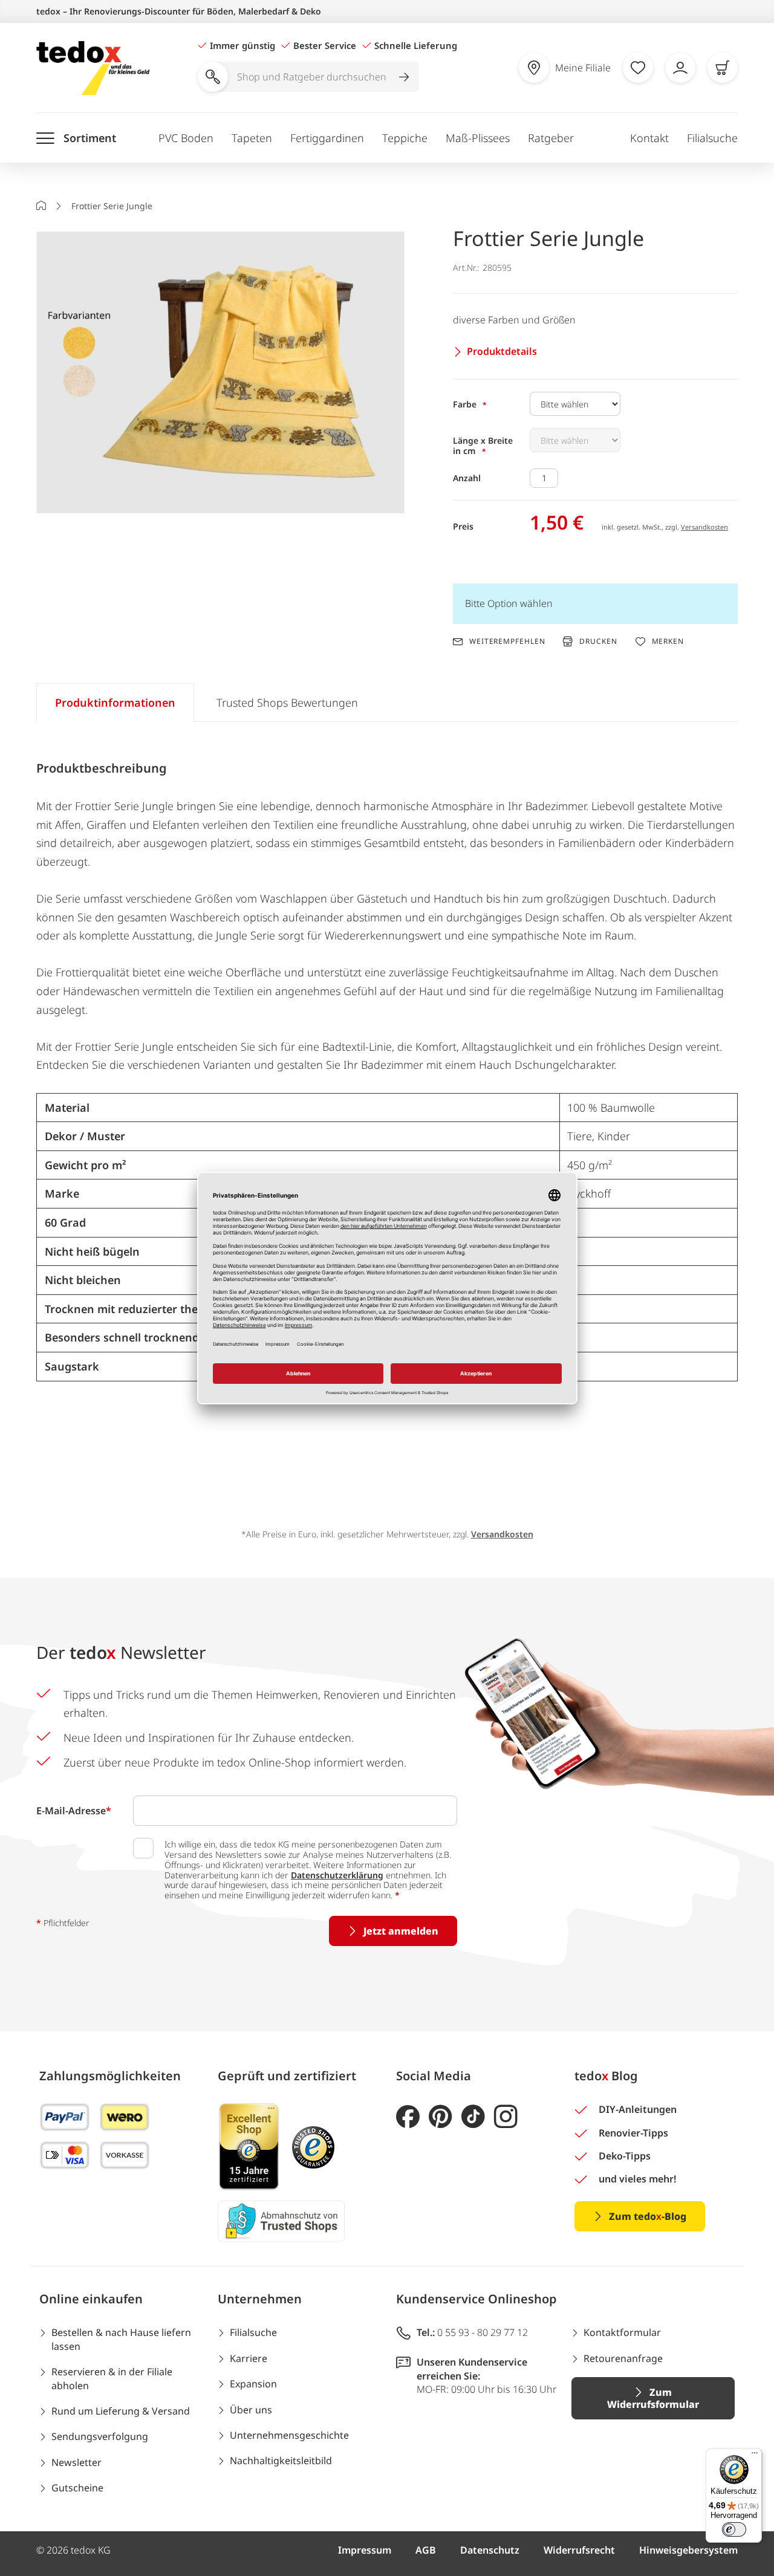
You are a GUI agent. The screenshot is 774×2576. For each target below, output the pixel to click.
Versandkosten (704, 527)
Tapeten (252, 138)
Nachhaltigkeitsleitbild (281, 2461)
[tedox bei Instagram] (506, 2117)
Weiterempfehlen (507, 641)
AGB (426, 2550)
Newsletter (76, 2462)
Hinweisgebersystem (688, 2550)
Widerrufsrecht (579, 2550)
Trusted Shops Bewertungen (287, 702)
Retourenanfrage (623, 2358)
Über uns (251, 2410)
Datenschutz (490, 2550)
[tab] (115, 702)
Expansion (253, 2384)
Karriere (249, 2358)
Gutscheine (77, 2488)
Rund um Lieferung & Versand (121, 2411)
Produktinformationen (115, 702)
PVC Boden (186, 138)
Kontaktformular (622, 2332)
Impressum (365, 2550)
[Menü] (755, 2456)
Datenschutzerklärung (337, 1875)
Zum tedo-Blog (648, 2216)
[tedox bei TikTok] (473, 2117)
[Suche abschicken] (404, 77)
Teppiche (405, 138)
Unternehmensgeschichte (289, 2435)
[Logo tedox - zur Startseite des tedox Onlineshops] (93, 68)
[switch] (734, 2529)
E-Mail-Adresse (74, 1811)
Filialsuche (712, 138)
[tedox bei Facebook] (408, 2117)
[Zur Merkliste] (638, 68)
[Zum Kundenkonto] (680, 68)
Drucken (598, 641)
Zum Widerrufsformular (653, 2398)
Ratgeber (551, 138)
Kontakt (649, 138)
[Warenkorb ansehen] (723, 68)
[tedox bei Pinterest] (441, 2117)
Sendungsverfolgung (100, 2436)
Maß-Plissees (478, 138)
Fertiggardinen (327, 138)
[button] (220, 373)
